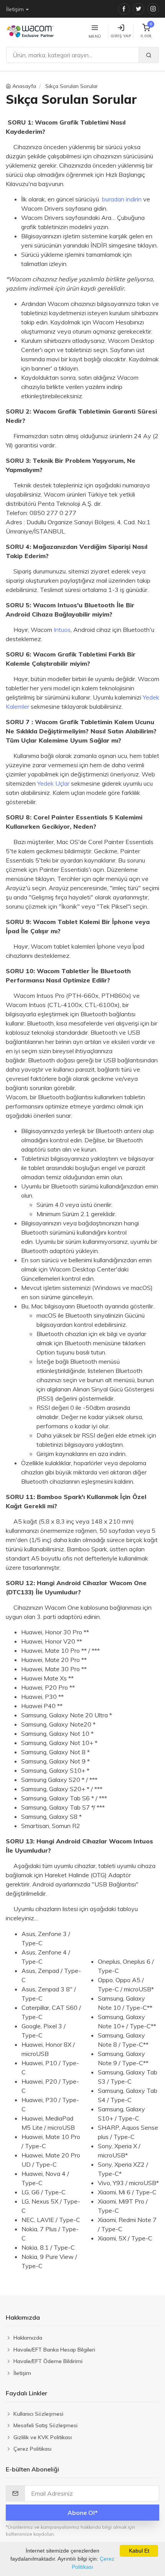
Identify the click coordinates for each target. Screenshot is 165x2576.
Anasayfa (24, 86)
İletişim (15, 9)
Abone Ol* (83, 2513)
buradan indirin (122, 199)
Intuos (62, 630)
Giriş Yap (121, 36)
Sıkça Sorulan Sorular (72, 86)
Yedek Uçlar (53, 783)
